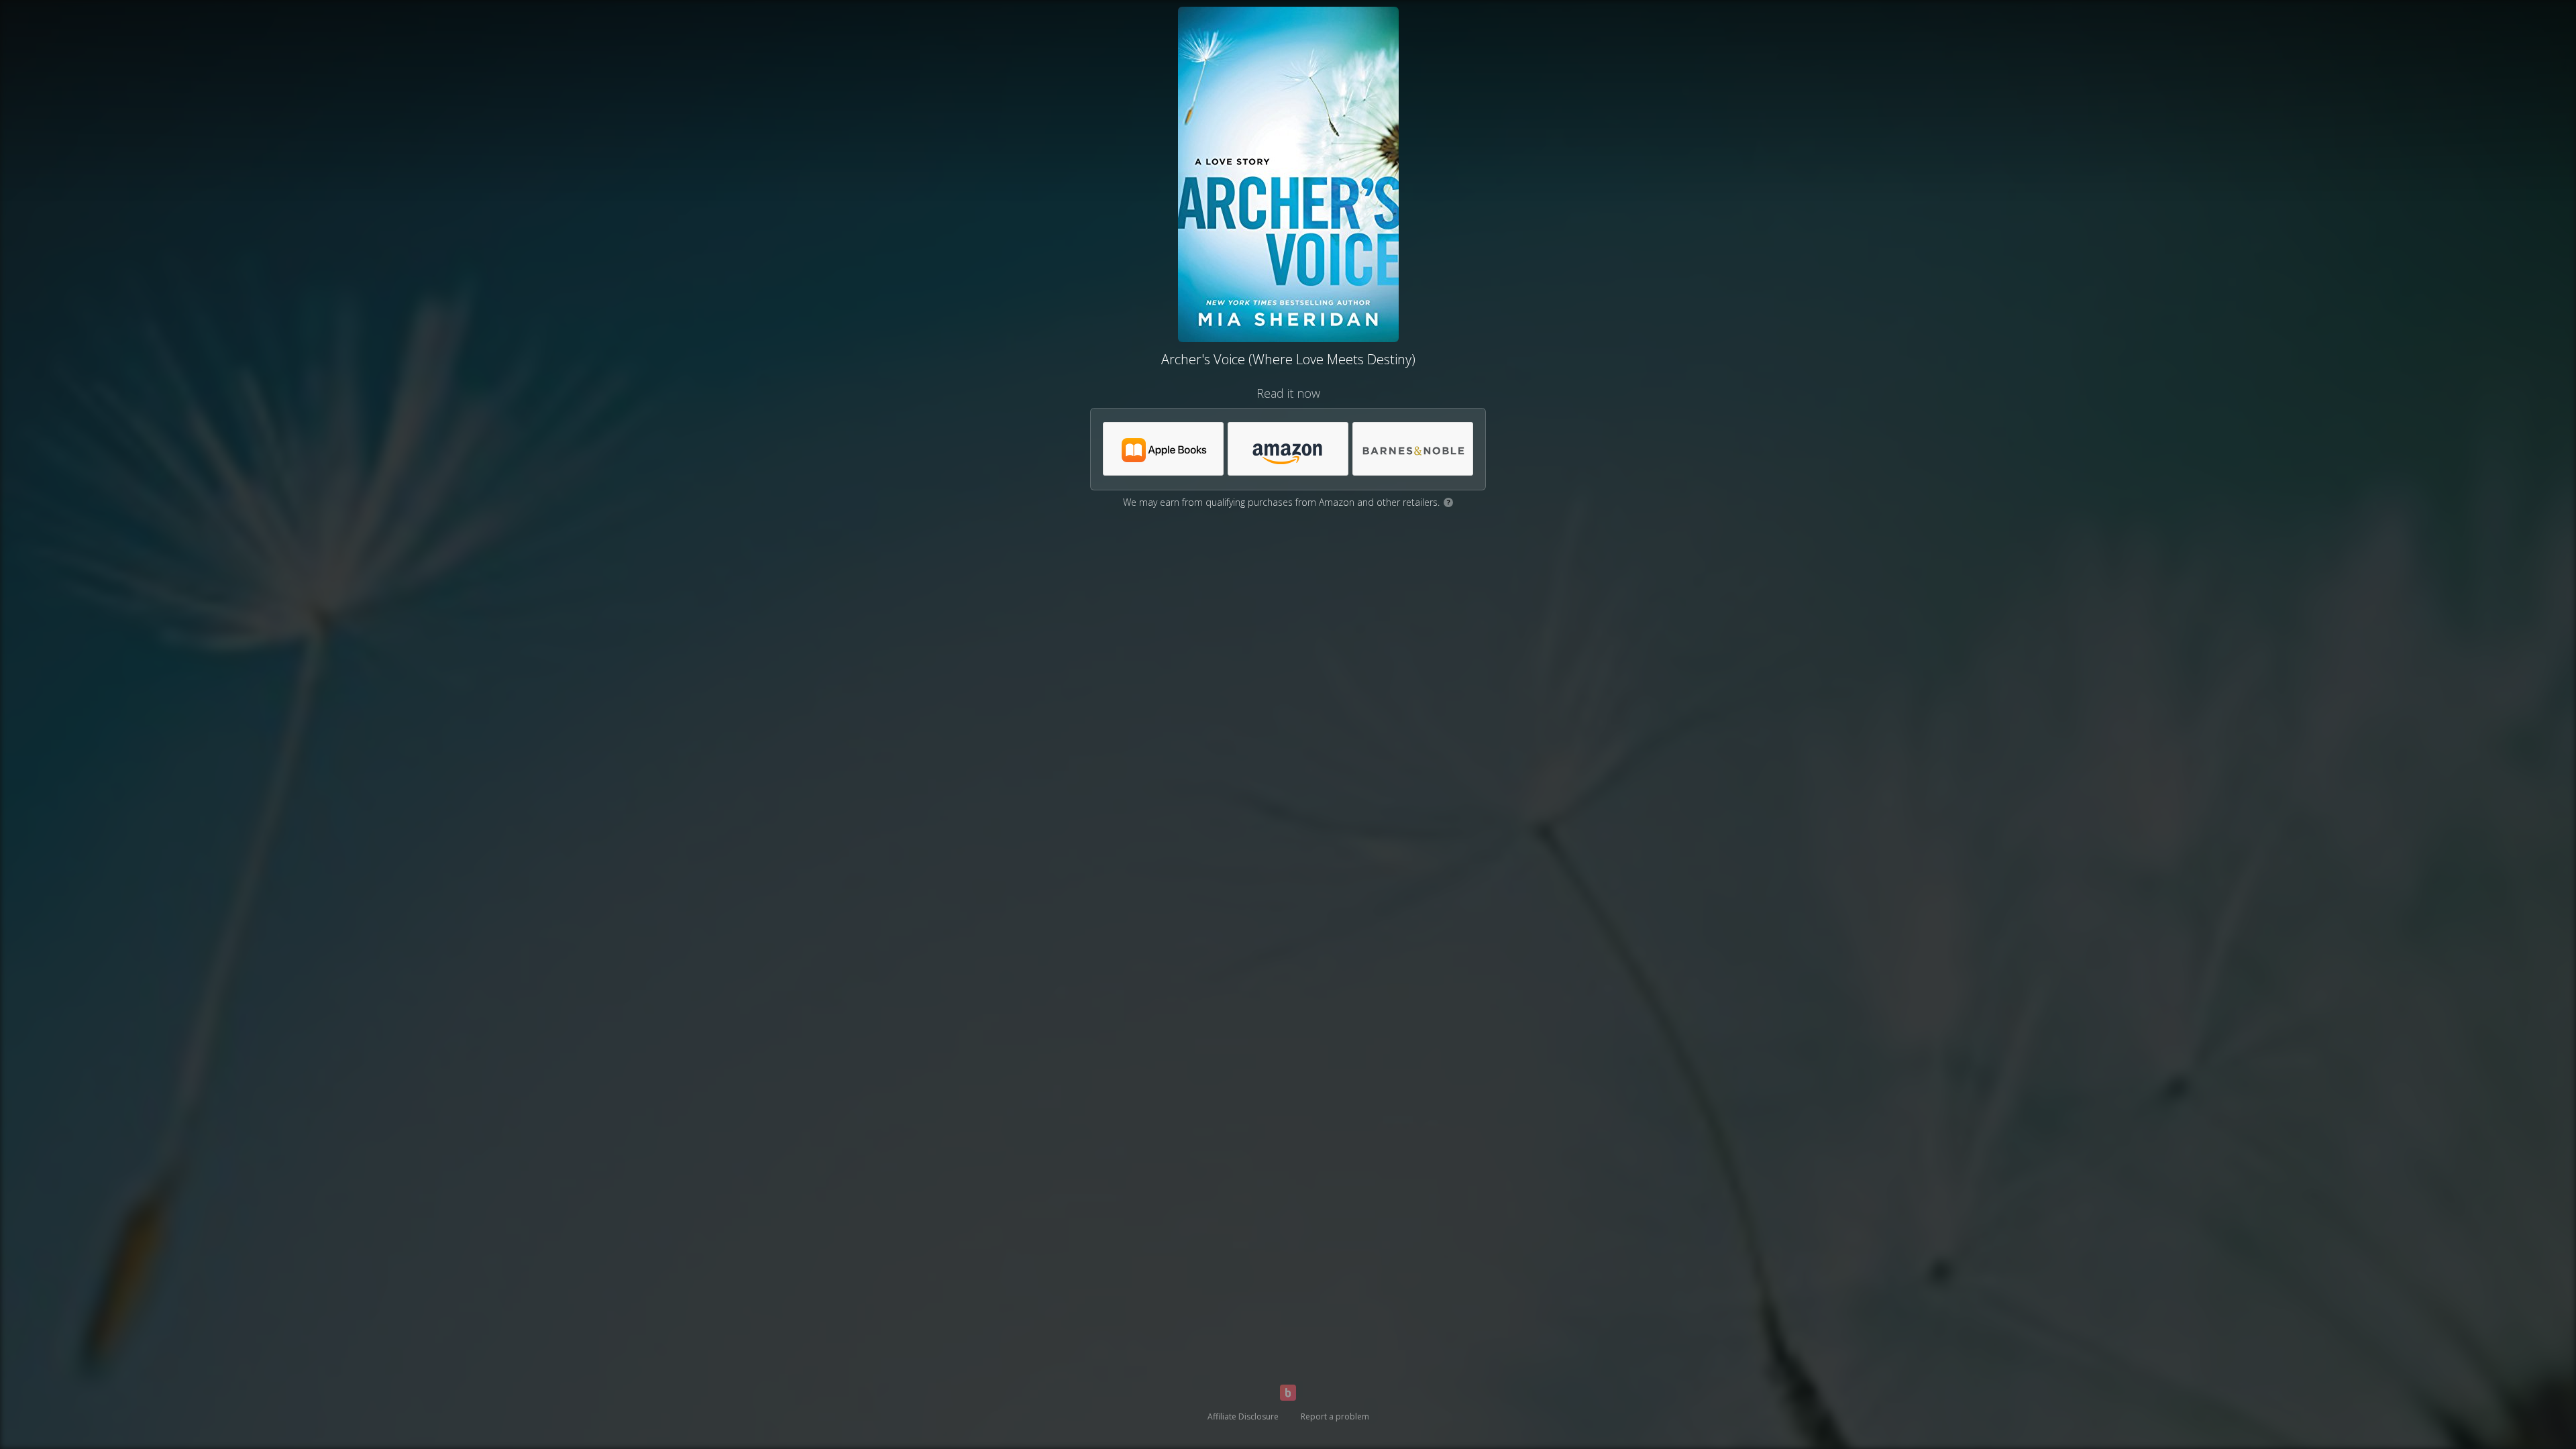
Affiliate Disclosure (1243, 1416)
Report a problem (1335, 1416)
